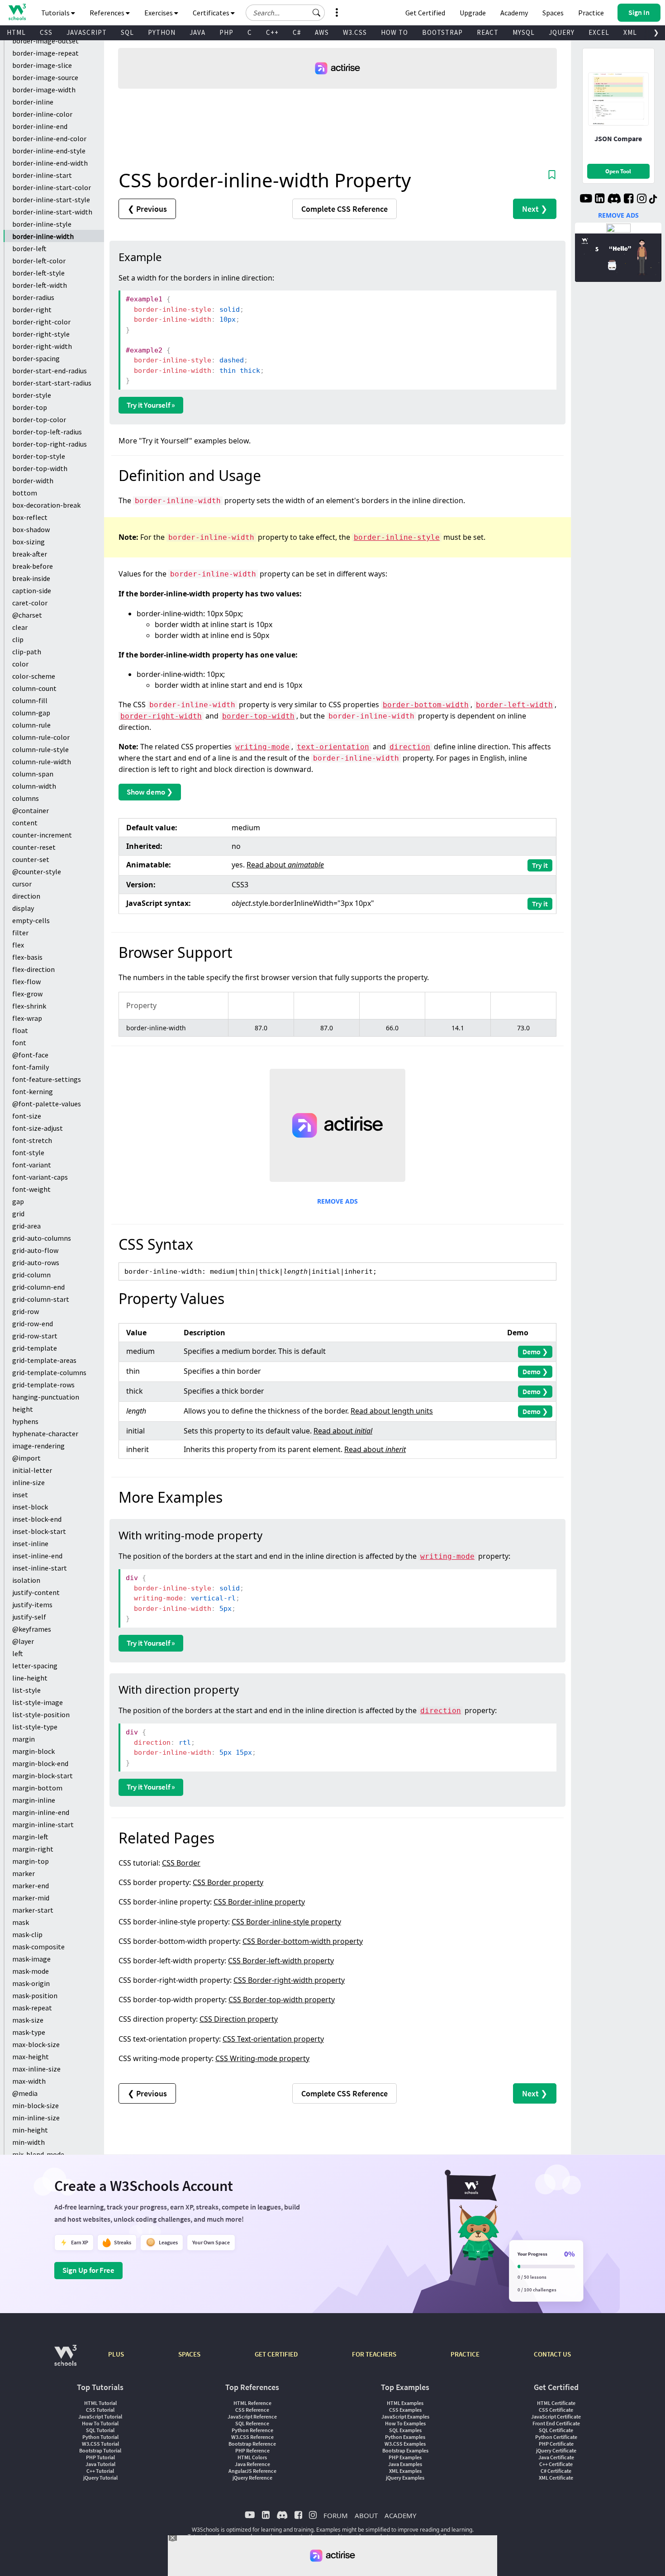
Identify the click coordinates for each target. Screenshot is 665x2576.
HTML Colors (252, 2457)
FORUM (336, 2515)
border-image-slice (42, 65)
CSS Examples (405, 2410)
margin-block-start (43, 1776)
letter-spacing (35, 1666)
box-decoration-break (46, 505)
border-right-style (41, 334)
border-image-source (45, 77)
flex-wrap (27, 1018)
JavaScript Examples (405, 2416)
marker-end (31, 1886)
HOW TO (394, 32)
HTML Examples (405, 2403)
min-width (28, 2142)
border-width (33, 481)
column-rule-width (42, 762)
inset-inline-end (37, 1556)
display (23, 908)
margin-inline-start (43, 1824)
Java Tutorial (100, 2464)
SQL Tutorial (100, 2430)
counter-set (31, 859)
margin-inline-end (41, 1812)
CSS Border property (228, 1882)
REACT (488, 32)
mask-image (31, 1959)
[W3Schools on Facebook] (629, 200)
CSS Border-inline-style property (286, 1922)
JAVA (197, 32)
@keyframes (32, 1629)
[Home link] (17, 12)
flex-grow (27, 994)
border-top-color (39, 419)
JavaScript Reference (252, 2416)
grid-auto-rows (36, 1262)
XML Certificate (556, 2478)
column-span (33, 774)
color (20, 664)
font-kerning (33, 1091)
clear (20, 627)
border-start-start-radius (52, 383)
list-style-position (41, 1714)
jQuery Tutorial (100, 2478)
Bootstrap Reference (252, 2444)
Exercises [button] (159, 13)
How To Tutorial (100, 2423)
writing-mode (262, 747)
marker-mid (31, 1898)
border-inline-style (42, 224)
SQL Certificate (556, 2430)
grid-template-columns (49, 1372)
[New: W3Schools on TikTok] (653, 200)
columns (26, 798)
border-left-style (38, 273)
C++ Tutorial (100, 2471)
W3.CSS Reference (252, 2437)
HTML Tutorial (100, 2403)
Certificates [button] (212, 13)
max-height (31, 2057)
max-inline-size (36, 2069)
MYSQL (524, 32)
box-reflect (30, 517)
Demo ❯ (535, 1352)
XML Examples (405, 2471)
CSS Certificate (556, 2410)
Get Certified (425, 13)
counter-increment (42, 835)
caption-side (32, 590)
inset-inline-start (40, 1568)
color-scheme (34, 676)
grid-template (35, 1348)
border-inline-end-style (49, 151)
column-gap (31, 713)
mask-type (29, 2032)
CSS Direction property (239, 2019)
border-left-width (40, 285)
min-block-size (36, 2105)
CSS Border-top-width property (282, 2000)
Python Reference (252, 2430)
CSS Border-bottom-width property (303, 1941)
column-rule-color (41, 737)
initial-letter (32, 1470)
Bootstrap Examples (405, 2450)
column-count (34, 688)
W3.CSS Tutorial (100, 2444)
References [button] (108, 13)
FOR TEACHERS (374, 2354)
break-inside (31, 578)
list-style (26, 1690)
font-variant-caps (40, 1177)
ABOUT (366, 2515)
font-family (31, 1067)
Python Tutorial (100, 2437)
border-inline (33, 102)
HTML (16, 32)
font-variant (32, 1165)
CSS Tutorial (100, 2410)
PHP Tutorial (100, 2457)
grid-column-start (41, 1299)
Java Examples (405, 2464)
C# (297, 32)
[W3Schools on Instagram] (642, 200)
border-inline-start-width (52, 212)
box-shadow (31, 529)
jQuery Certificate (556, 2450)
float (20, 1030)
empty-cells (31, 920)
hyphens (25, 1421)
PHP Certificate (556, 2444)
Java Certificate (556, 2457)
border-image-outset (45, 41)
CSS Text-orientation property (273, 2039)
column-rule (31, 725)
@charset (27, 615)
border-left (29, 248)
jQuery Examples (405, 2478)
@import (26, 1458)
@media (25, 2093)
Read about (285, 865)
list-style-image (38, 1702)
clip (18, 639)
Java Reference (252, 2464)
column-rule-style (40, 749)
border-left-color (39, 261)
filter (20, 933)
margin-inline (34, 1800)
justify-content (36, 1592)
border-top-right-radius (50, 444)
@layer (23, 1641)
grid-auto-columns (42, 1238)
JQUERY (562, 32)
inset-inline (30, 1543)
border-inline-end (40, 126)
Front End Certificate (556, 2423)
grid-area (26, 1226)
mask (21, 1922)
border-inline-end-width (50, 163)
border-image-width (44, 90)
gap (18, 1201)
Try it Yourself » (151, 405)
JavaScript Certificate (556, 2416)
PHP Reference (252, 2450)
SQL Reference (252, 2423)
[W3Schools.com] (65, 2360)
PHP (226, 32)
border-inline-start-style (51, 200)
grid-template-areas (44, 1360)
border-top (30, 407)
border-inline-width (43, 236)
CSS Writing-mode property (262, 2058)
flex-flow (26, 981)
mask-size (28, 2020)
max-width (29, 2081)
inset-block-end (37, 1519)
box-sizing (28, 542)
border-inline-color (42, 114)
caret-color (30, 603)
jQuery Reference (252, 2478)
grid (18, 1214)
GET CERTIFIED (276, 2354)
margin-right (33, 1849)
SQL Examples (405, 2430)
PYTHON (162, 32)
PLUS (116, 2354)
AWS (322, 32)
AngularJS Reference (252, 2471)
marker (24, 1873)
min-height (30, 2130)
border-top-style (39, 456)
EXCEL (599, 32)
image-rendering (38, 1446)
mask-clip (27, 1934)
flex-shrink (29, 1006)
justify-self (29, 1617)
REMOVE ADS (337, 1201)
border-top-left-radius (47, 432)
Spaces (553, 13)
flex (18, 945)
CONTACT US (552, 2354)
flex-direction (33, 969)
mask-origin (31, 1983)
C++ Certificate (556, 2464)
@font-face (30, 1055)
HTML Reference (252, 2403)
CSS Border (181, 1863)
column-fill (30, 700)
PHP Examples (405, 2457)
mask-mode (31, 1971)
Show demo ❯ (150, 792)
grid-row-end (33, 1324)
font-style (28, 1152)
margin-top (31, 1861)
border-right (32, 310)
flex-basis (27, 957)
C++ (272, 32)
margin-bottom (37, 1788)
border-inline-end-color (49, 138)
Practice (591, 13)
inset (20, 1495)
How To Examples (405, 2423)
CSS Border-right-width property (289, 1980)
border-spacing (36, 358)
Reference (344, 209)
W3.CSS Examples (405, 2444)
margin (24, 1739)
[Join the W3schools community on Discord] (614, 200)
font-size (27, 1116)
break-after (30, 554)
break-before (33, 566)
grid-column (31, 1275)
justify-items (32, 1605)
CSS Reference (252, 2410)
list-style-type (35, 1727)
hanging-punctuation (46, 1397)
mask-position (35, 1995)
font (19, 1043)
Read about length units (392, 1411)
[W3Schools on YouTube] (586, 200)
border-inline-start (42, 175)
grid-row (26, 1311)
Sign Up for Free (88, 2270)
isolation (26, 1580)
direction (26, 896)
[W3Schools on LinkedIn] (600, 200)
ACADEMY (400, 2515)
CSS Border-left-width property (281, 1961)
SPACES (189, 2354)
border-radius (33, 297)
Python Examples (405, 2437)
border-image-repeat (45, 53)
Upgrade (473, 13)
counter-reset (34, 847)
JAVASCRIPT (87, 32)
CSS (46, 32)
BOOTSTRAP (442, 32)
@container (31, 810)
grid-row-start (35, 1336)
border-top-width (40, 468)
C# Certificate (556, 2471)
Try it (540, 865)
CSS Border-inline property (259, 1902)
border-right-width (42, 346)
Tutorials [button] (56, 13)
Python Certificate (556, 2437)
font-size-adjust (38, 1128)
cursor (22, 884)
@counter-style (37, 871)
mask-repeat (32, 2008)
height (23, 1409)
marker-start (33, 1910)
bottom (25, 493)
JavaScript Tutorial (100, 2416)
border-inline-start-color (52, 187)
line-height (30, 1678)
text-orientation (333, 747)
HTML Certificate (556, 2403)
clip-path (27, 652)
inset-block (30, 1507)
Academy (514, 13)
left (18, 1653)
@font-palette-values (47, 1104)
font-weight (31, 1189)
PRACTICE (465, 2354)
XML (630, 32)
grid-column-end (38, 1287)
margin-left (30, 1837)
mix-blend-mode (38, 2154)
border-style (32, 395)
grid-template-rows (43, 1385)
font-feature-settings (47, 1079)
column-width (34, 786)
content (25, 823)
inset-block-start (39, 1531)
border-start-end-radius (50, 371)
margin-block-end (40, 1763)
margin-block (33, 1751)
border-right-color (41, 322)
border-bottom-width (426, 705)
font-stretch (32, 1140)
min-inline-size (36, 2118)
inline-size (28, 1482)
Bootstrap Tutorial (100, 2450)
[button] (317, 13)
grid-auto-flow (35, 1250)
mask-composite (38, 1947)
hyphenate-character (45, 1433)
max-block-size (36, 2044)
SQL (127, 32)
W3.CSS (355, 32)
